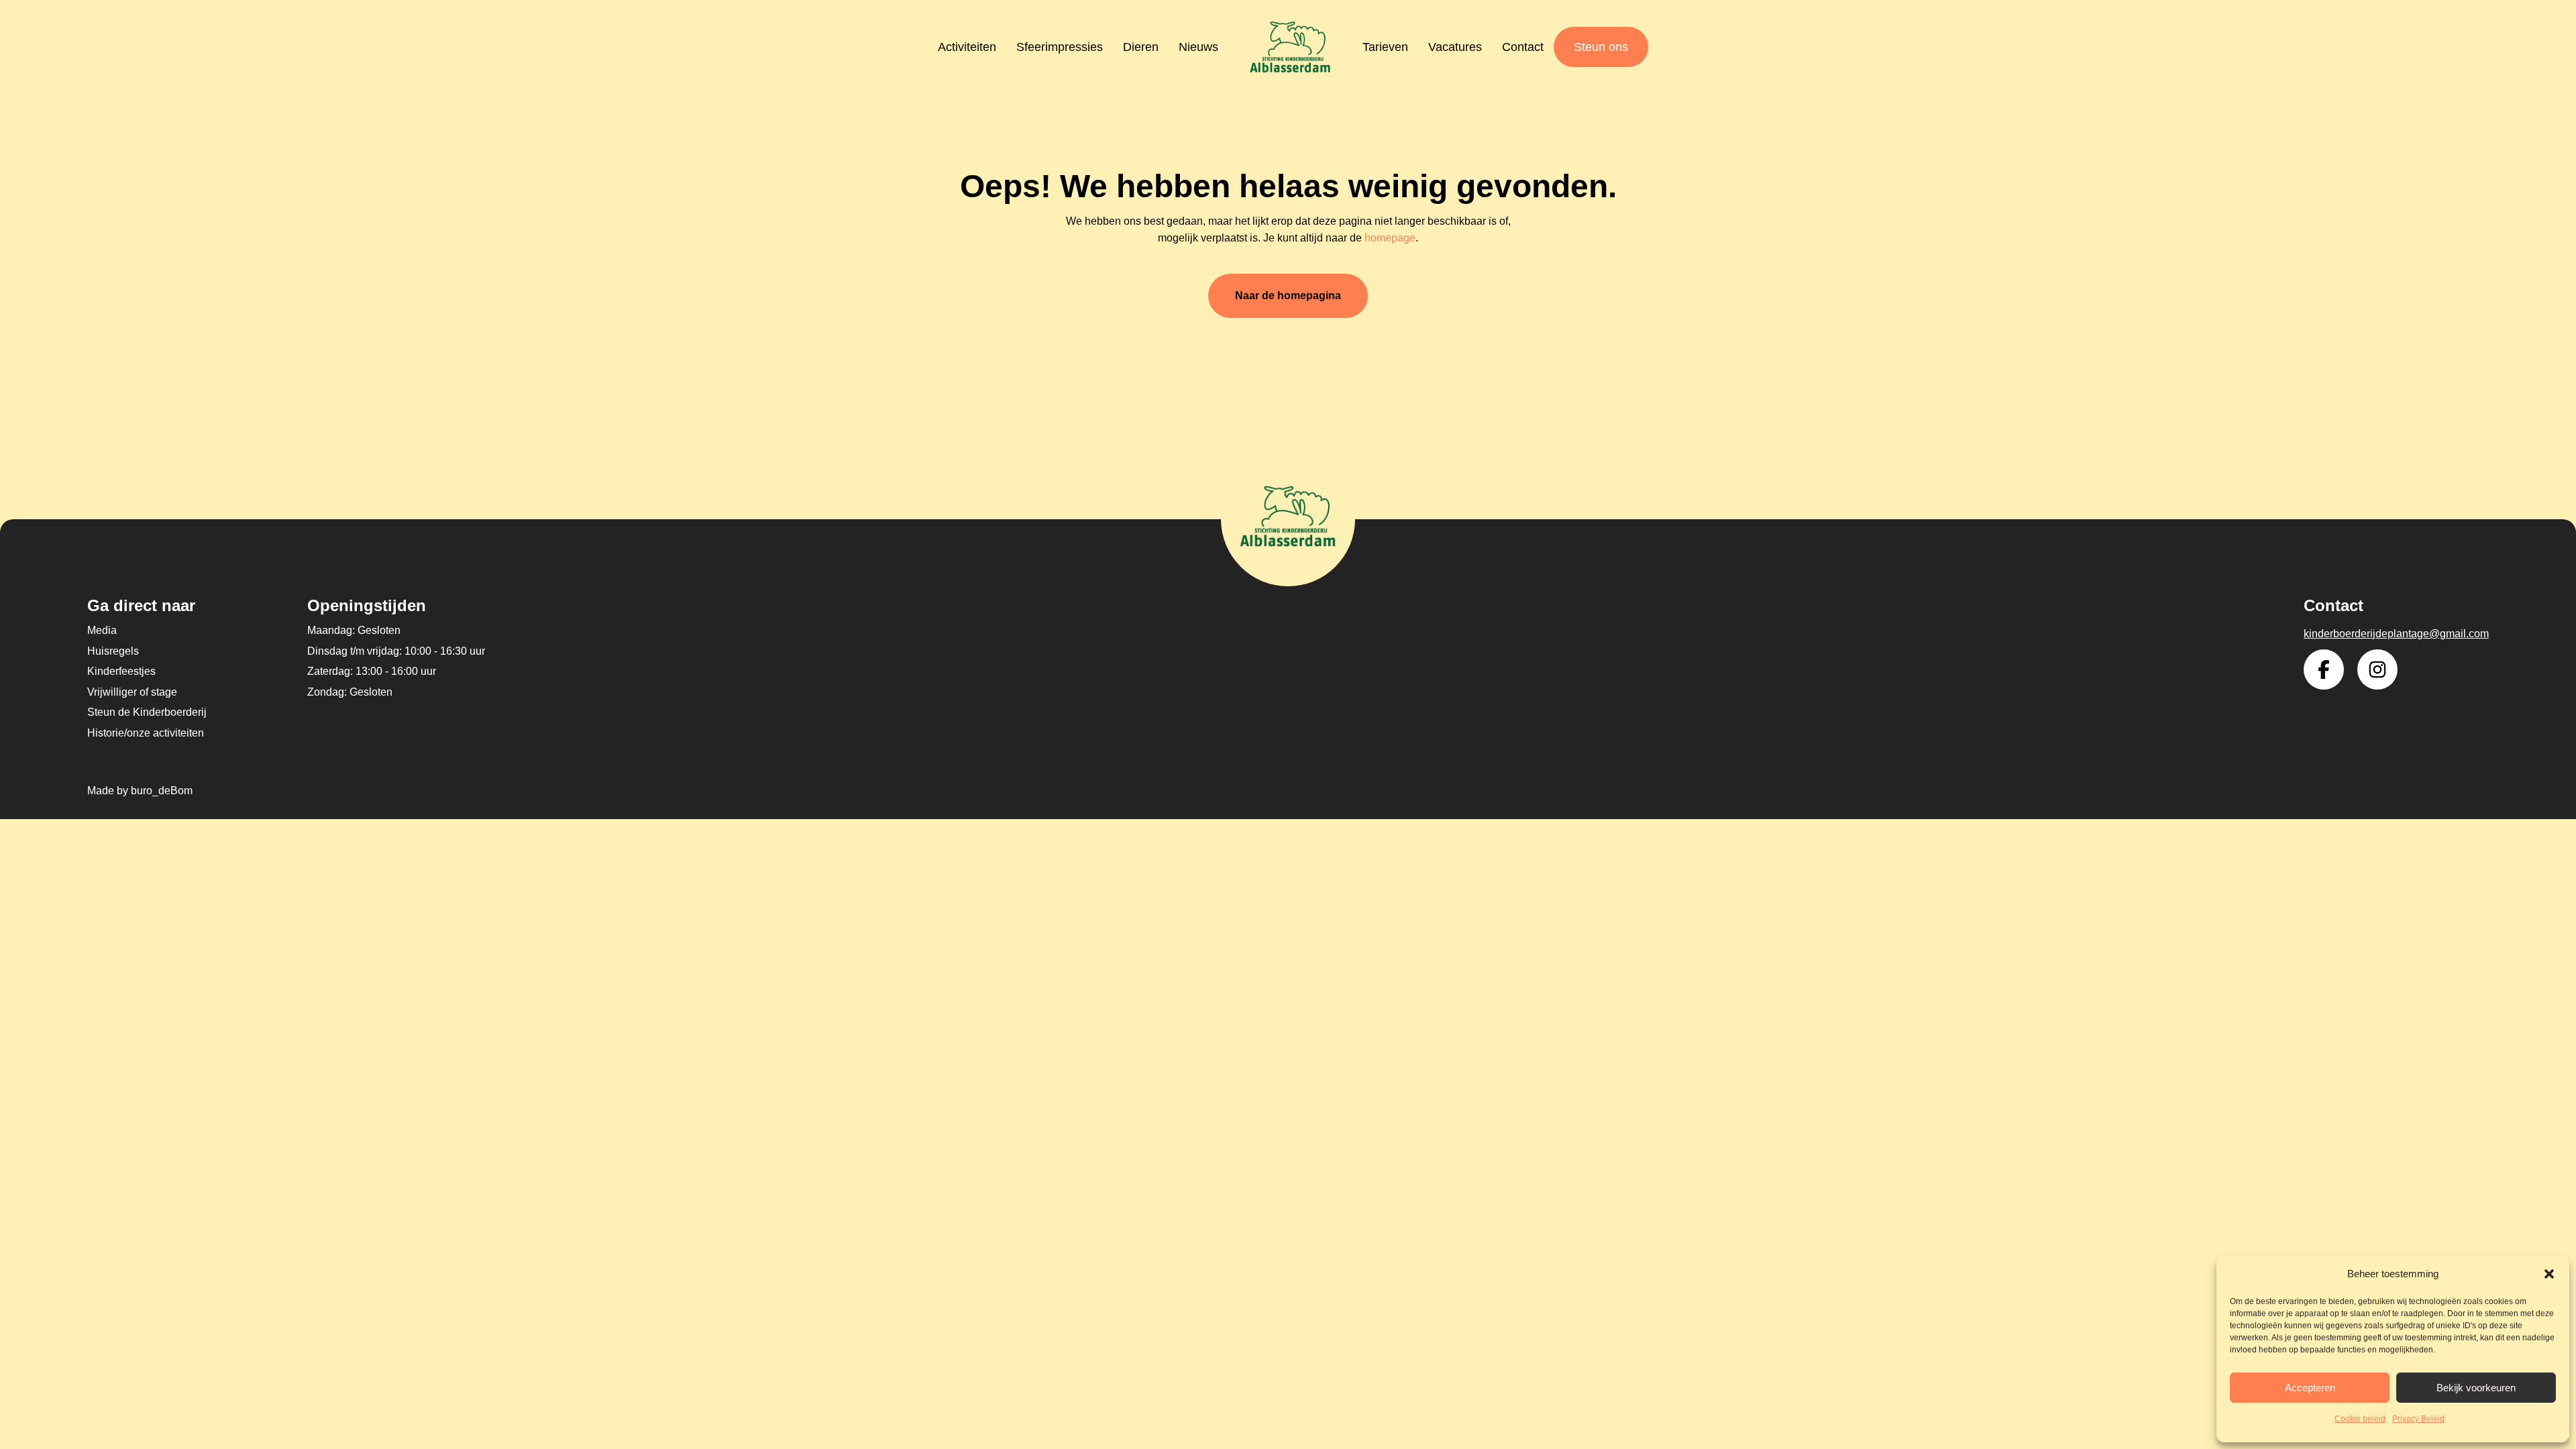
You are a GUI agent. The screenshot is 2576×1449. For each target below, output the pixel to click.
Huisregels (113, 651)
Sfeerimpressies (1060, 47)
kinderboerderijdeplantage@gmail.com (2396, 634)
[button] (2549, 1274)
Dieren (1141, 47)
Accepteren (2310, 1388)
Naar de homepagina (1288, 296)
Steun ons (1601, 47)
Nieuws (1198, 47)
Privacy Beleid (2418, 1419)
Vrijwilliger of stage (132, 692)
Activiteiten (967, 47)
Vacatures (1455, 47)
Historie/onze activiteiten (146, 733)
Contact (1523, 47)
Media (102, 630)
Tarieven (1385, 47)
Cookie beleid (2360, 1419)
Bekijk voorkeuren (2476, 1388)
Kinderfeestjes (121, 671)
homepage (1390, 238)
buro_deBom (162, 791)
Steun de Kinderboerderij (147, 712)
